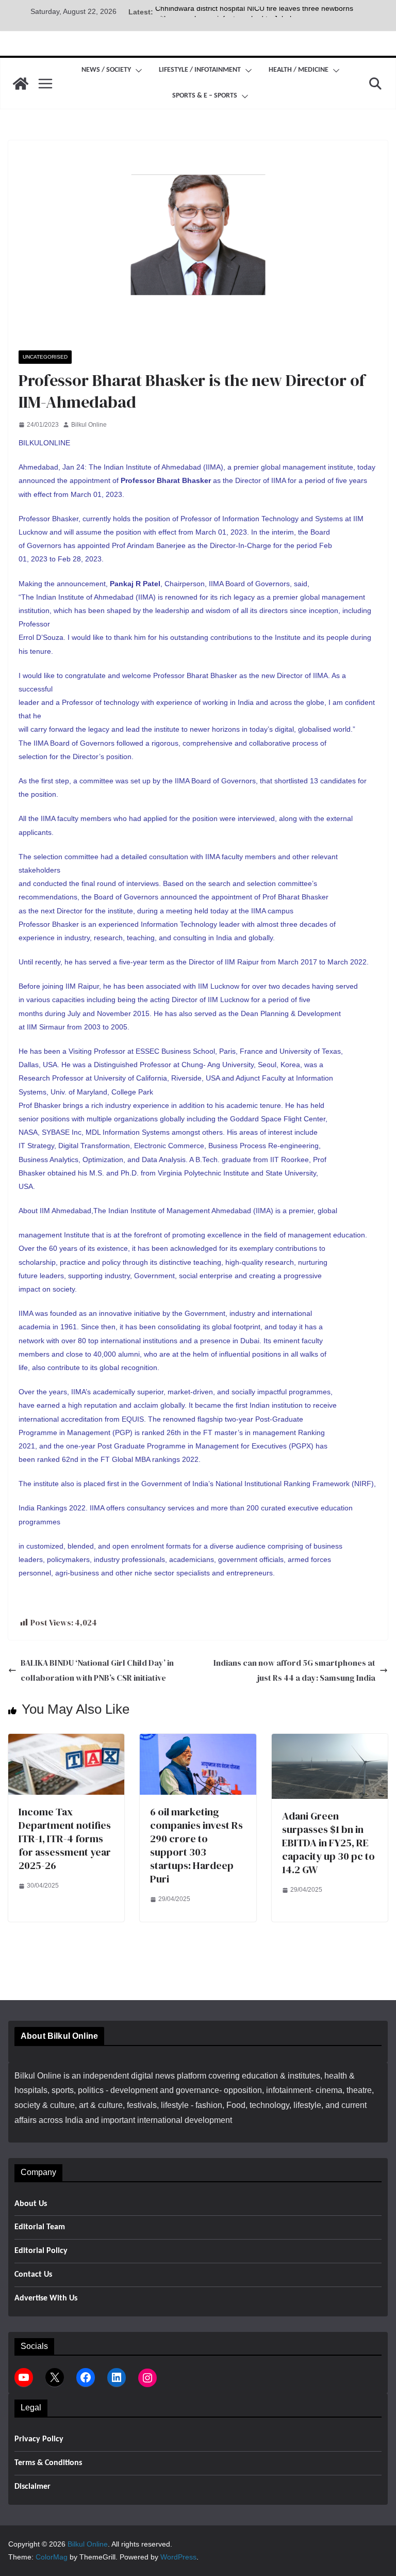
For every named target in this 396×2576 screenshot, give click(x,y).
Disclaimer (32, 2487)
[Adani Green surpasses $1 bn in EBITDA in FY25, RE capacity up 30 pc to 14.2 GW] (330, 1741)
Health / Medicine (299, 70)
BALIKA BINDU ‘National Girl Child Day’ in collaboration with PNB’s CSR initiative (97, 1670)
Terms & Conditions (48, 2463)
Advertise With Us (46, 2298)
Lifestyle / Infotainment (200, 70)
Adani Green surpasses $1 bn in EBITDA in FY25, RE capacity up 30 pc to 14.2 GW (328, 1843)
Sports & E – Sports (205, 96)
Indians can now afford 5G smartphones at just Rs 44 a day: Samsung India (294, 1670)
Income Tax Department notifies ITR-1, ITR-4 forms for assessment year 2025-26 (65, 1839)
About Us (31, 2204)
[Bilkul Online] (21, 84)
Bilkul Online (89, 425)
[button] (137, 71)
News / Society (106, 70)
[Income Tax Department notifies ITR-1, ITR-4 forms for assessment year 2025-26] (66, 1741)
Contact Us (33, 2275)
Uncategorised (45, 357)
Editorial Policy (41, 2251)
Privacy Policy (39, 2439)
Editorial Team (40, 2227)
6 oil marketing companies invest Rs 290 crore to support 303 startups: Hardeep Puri (196, 1845)
